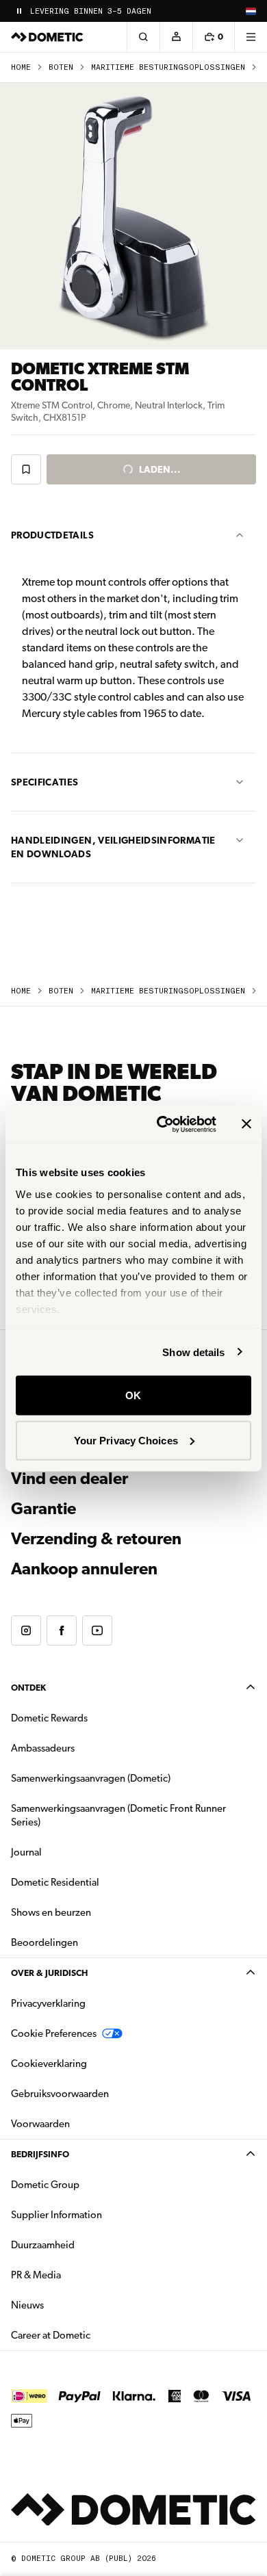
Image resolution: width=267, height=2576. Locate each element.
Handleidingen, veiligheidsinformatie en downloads (113, 847)
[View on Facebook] (62, 1630)
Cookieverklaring (49, 2064)
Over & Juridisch (49, 1973)
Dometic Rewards (49, 1718)
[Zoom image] (133, 216)
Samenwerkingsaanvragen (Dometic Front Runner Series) (118, 1815)
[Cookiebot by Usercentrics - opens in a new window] (162, 1124)
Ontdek (28, 1688)
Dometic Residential (98, 1882)
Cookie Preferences (54, 2033)
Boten (61, 67)
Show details (193, 1352)
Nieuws (71, 2305)
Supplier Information (56, 2215)
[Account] (176, 37)
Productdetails (52, 535)
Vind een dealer (69, 1479)
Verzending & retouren (96, 1539)
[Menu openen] (251, 37)
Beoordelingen (44, 1942)
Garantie (43, 1509)
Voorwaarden (40, 2124)
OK (133, 1395)
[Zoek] (143, 37)
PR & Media (79, 2275)
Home (21, 67)
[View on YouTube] (97, 1630)
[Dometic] (47, 37)
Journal (26, 1852)
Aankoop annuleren (84, 1569)
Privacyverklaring (48, 2003)
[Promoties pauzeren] (19, 11)
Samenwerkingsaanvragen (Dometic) (91, 1778)
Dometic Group (88, 2184)
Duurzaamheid (43, 2245)
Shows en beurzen (51, 1912)
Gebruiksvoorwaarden (60, 2094)
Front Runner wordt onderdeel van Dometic (127, 11)
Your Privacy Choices (126, 1440)
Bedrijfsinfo (40, 2154)
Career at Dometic (94, 2335)
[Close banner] (246, 1124)
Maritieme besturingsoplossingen (168, 67)
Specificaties (45, 782)
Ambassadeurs (43, 1748)
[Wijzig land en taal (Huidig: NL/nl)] (251, 11)
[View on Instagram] (26, 1630)
